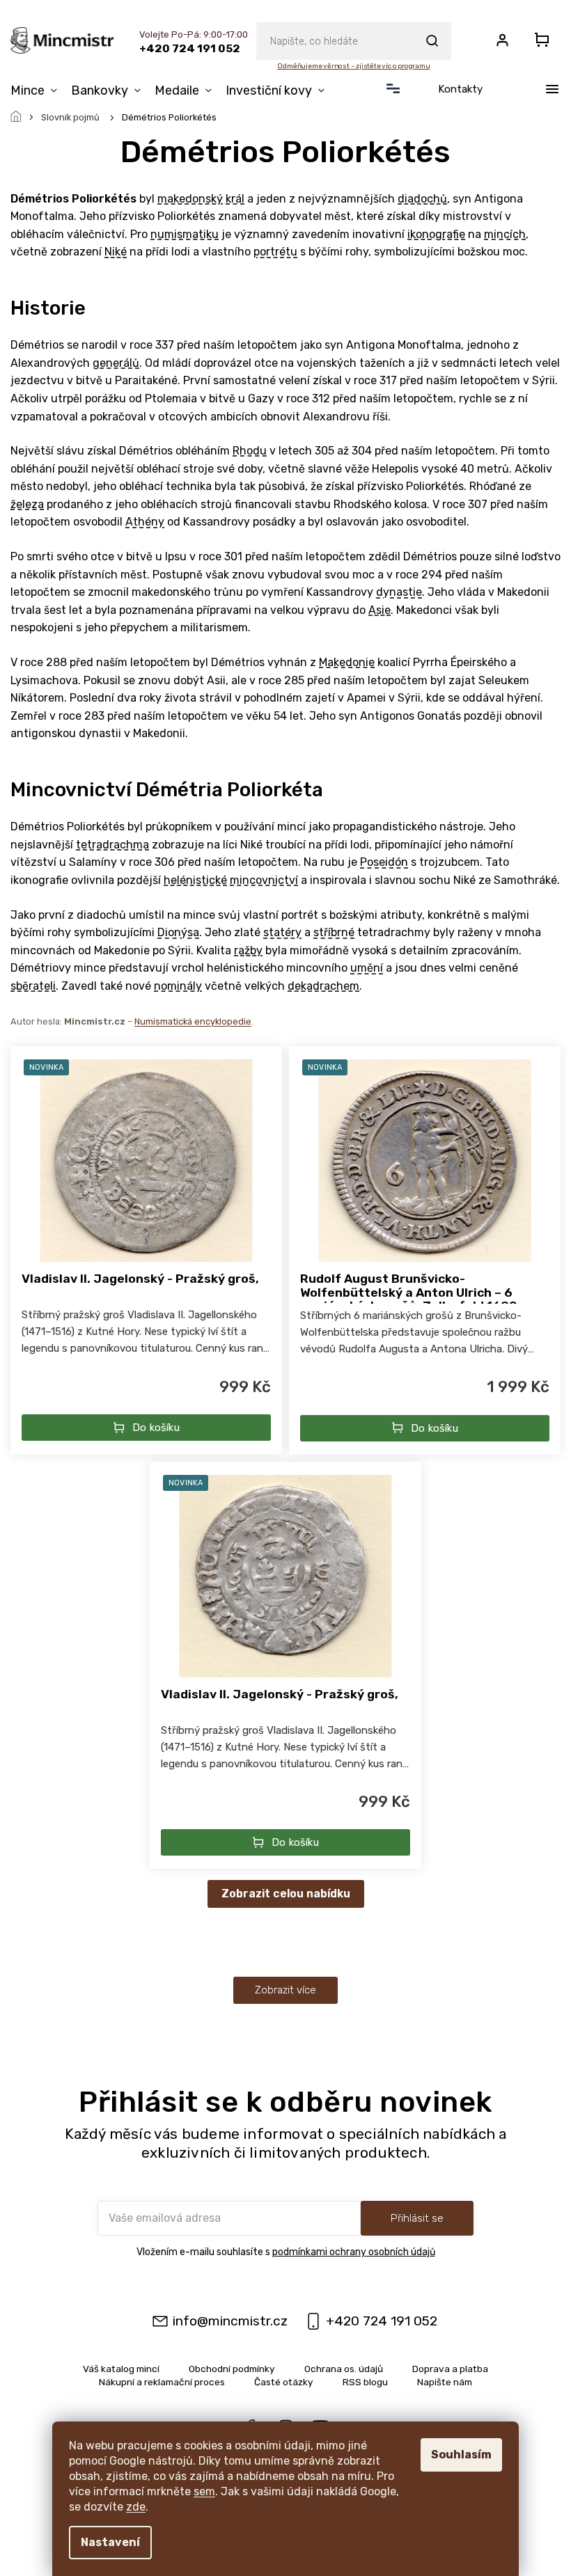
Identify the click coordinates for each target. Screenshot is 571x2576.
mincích (505, 234)
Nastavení (110, 2542)
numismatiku (185, 234)
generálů (116, 363)
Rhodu (250, 451)
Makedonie (347, 662)
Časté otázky (284, 2382)
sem (204, 2491)
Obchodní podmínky (232, 2369)
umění (367, 968)
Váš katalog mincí (121, 2369)
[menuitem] (37, 90)
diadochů (422, 199)
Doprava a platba (450, 2369)
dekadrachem (323, 986)
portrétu (275, 252)
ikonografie (436, 234)
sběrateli (33, 986)
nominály (178, 986)
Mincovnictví (71, 790)
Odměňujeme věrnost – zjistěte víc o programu (353, 66)
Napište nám (445, 2382)
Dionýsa (178, 932)
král (235, 199)
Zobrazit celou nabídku (286, 1894)
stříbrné (334, 932)
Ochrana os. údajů (344, 2369)
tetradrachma (112, 845)
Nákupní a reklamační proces (162, 2382)
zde (136, 2507)
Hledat (432, 41)
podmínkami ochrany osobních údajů (354, 2252)
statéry (282, 932)
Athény (145, 522)
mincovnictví (264, 880)
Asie (380, 610)
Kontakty (460, 89)
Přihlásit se (417, 2218)
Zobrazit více (285, 1990)
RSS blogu (365, 2382)
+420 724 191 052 (382, 2321)
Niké (116, 252)
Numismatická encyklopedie (193, 1021)
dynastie (399, 592)
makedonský (190, 199)
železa (27, 504)
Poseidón (384, 862)
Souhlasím (461, 2455)
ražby (248, 950)
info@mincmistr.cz (230, 2321)
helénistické (195, 880)
